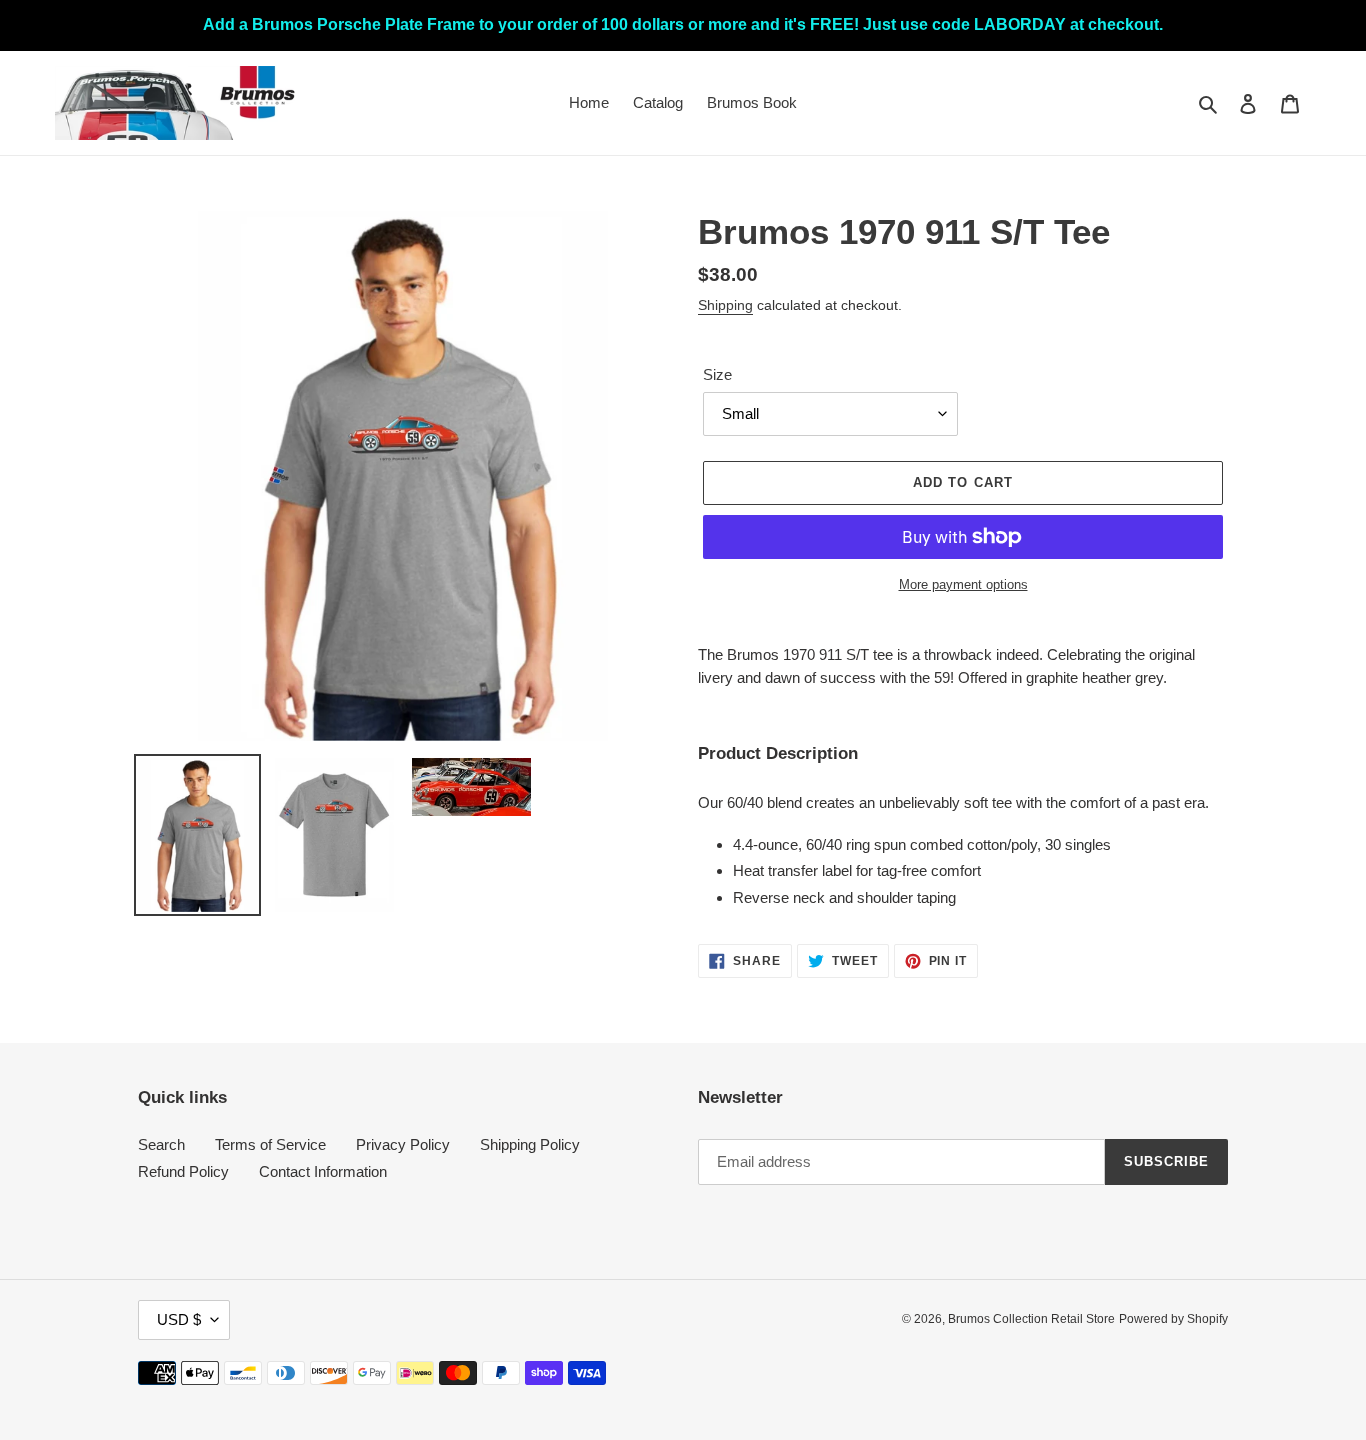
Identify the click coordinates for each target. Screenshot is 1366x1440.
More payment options (963, 584)
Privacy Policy (403, 1144)
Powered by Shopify (1173, 1319)
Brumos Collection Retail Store (1031, 1319)
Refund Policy (183, 1171)
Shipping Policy (530, 1144)
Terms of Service (270, 1144)
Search (161, 1144)
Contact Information (323, 1171)
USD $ (179, 1319)
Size (717, 374)
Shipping (725, 305)
